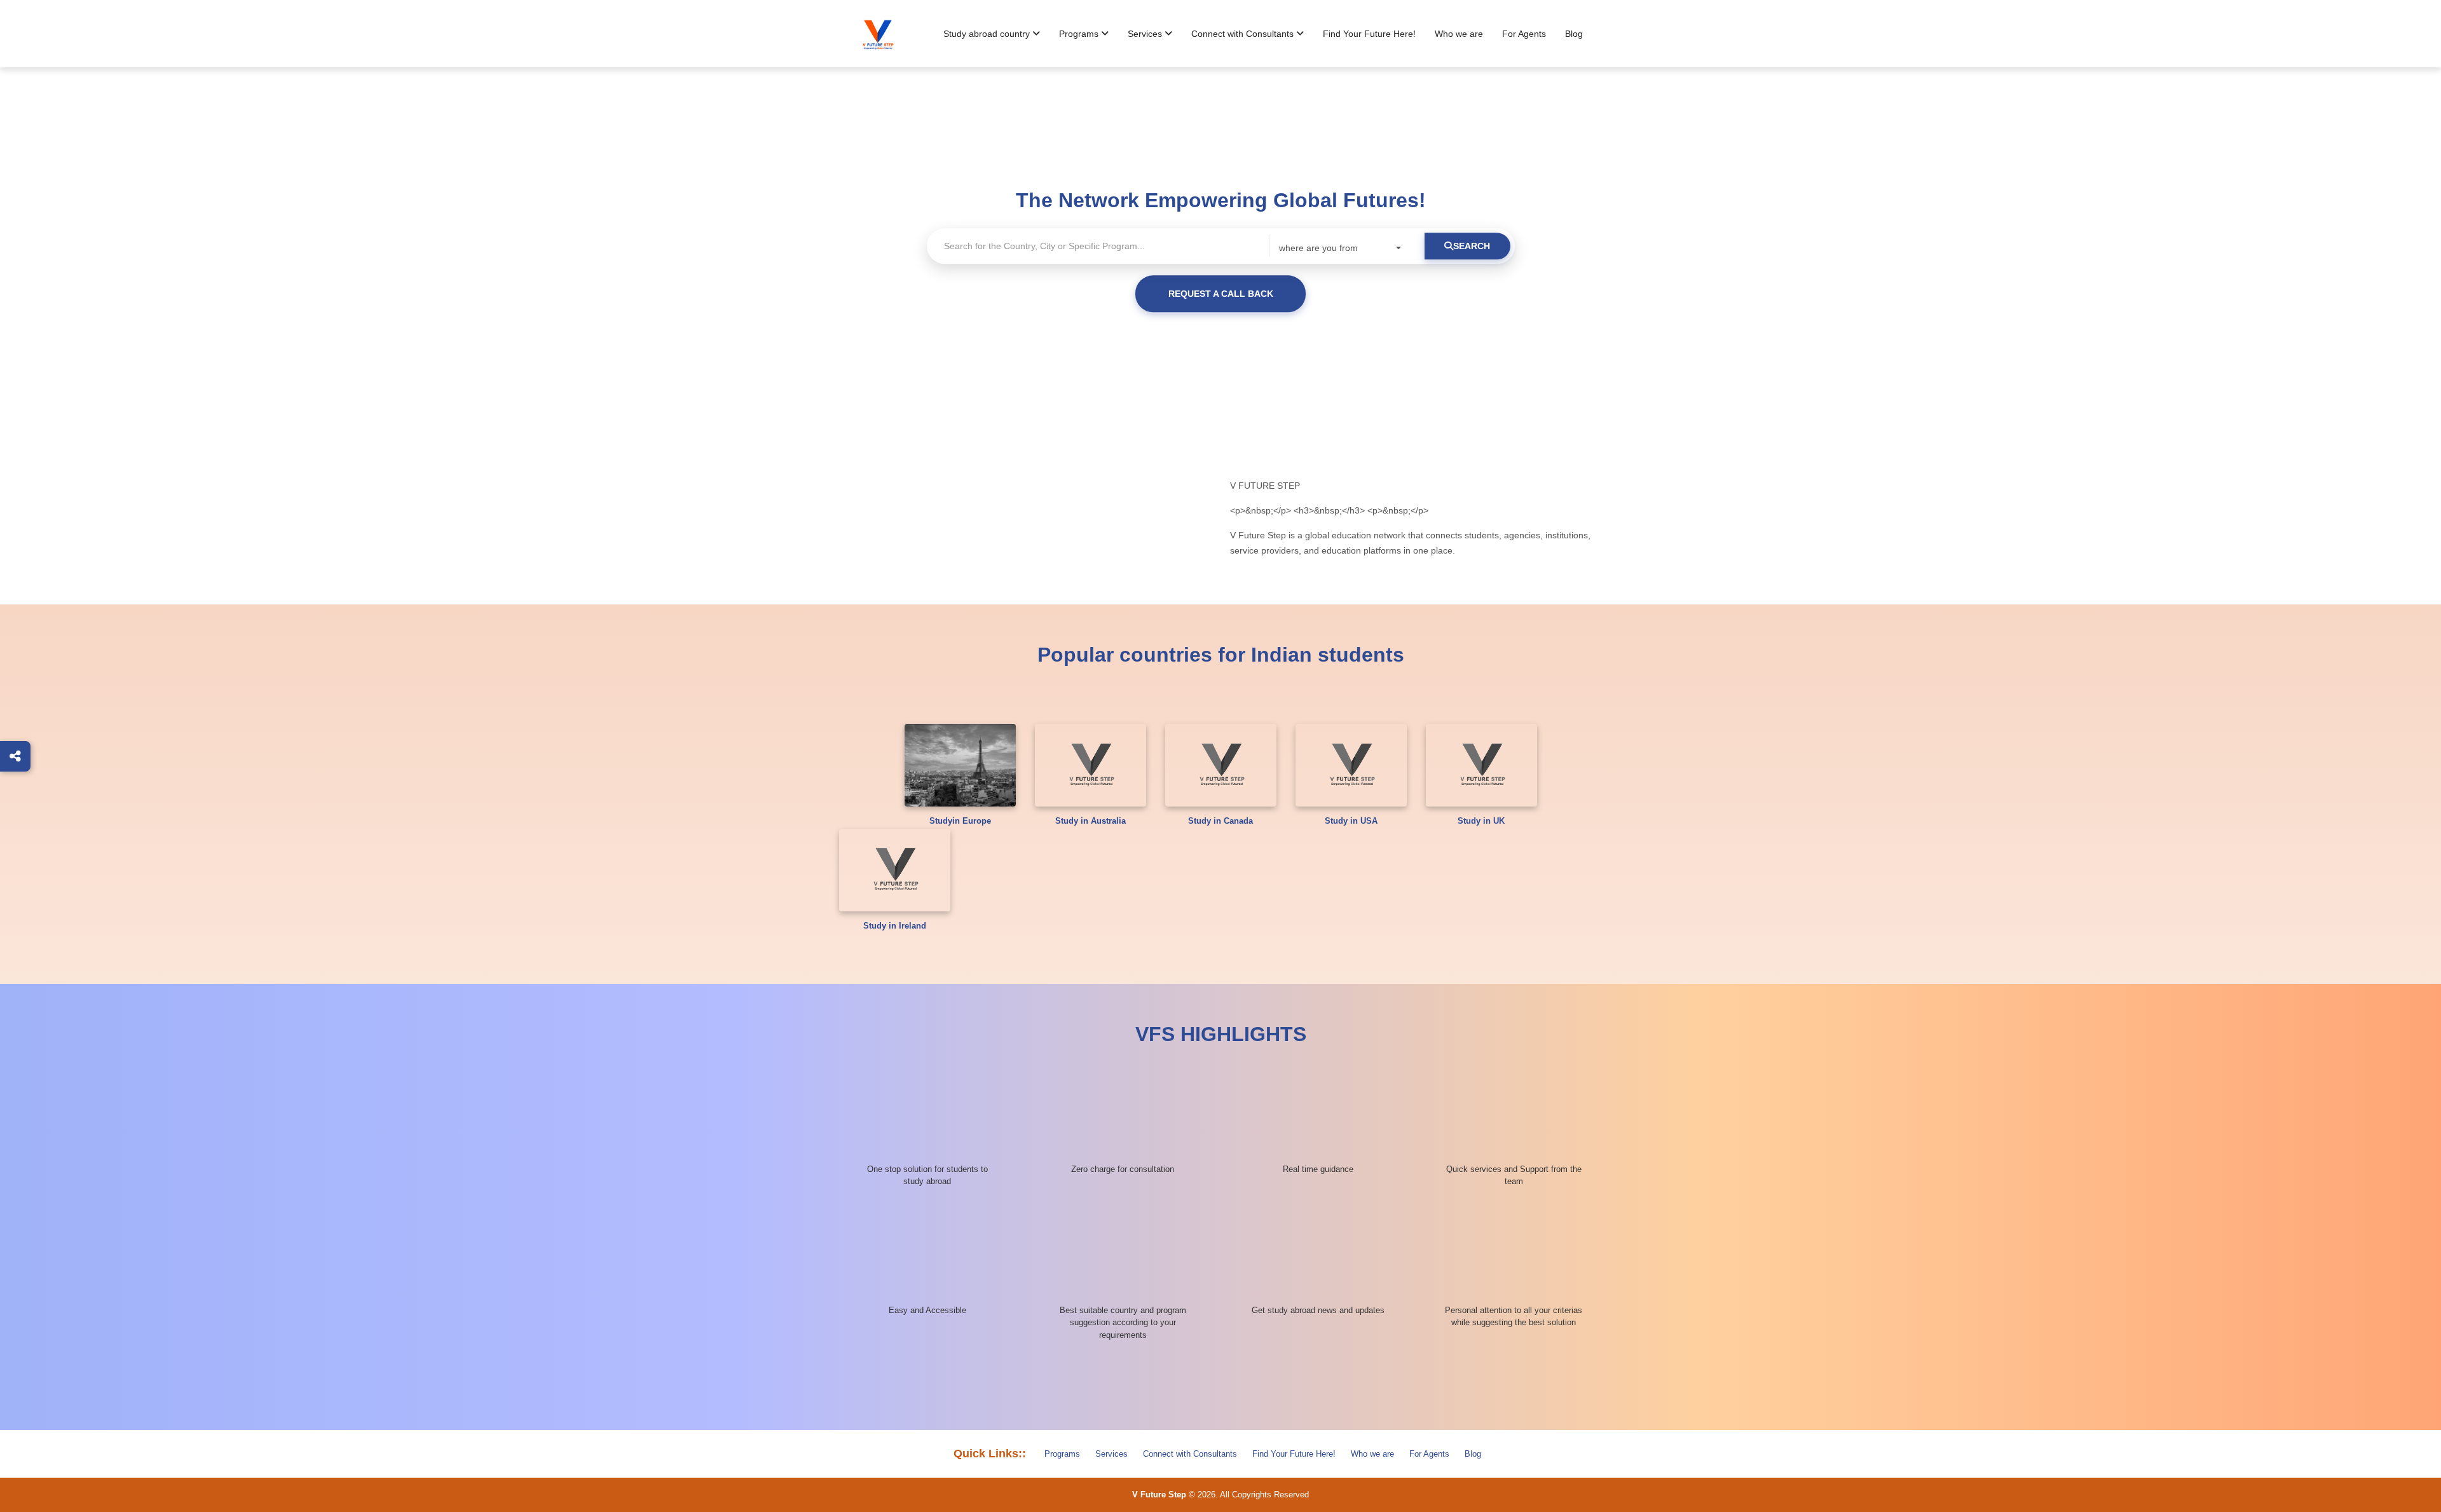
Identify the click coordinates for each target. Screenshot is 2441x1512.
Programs (1062, 1454)
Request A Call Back (1221, 294)
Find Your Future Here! (1369, 34)
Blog (1574, 34)
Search (1472, 246)
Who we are (1459, 34)
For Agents (1524, 34)
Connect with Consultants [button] (1244, 34)
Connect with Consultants (1190, 1454)
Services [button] (1146, 34)
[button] (992, 34)
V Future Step (1159, 1495)
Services (1111, 1454)
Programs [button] (1080, 34)
